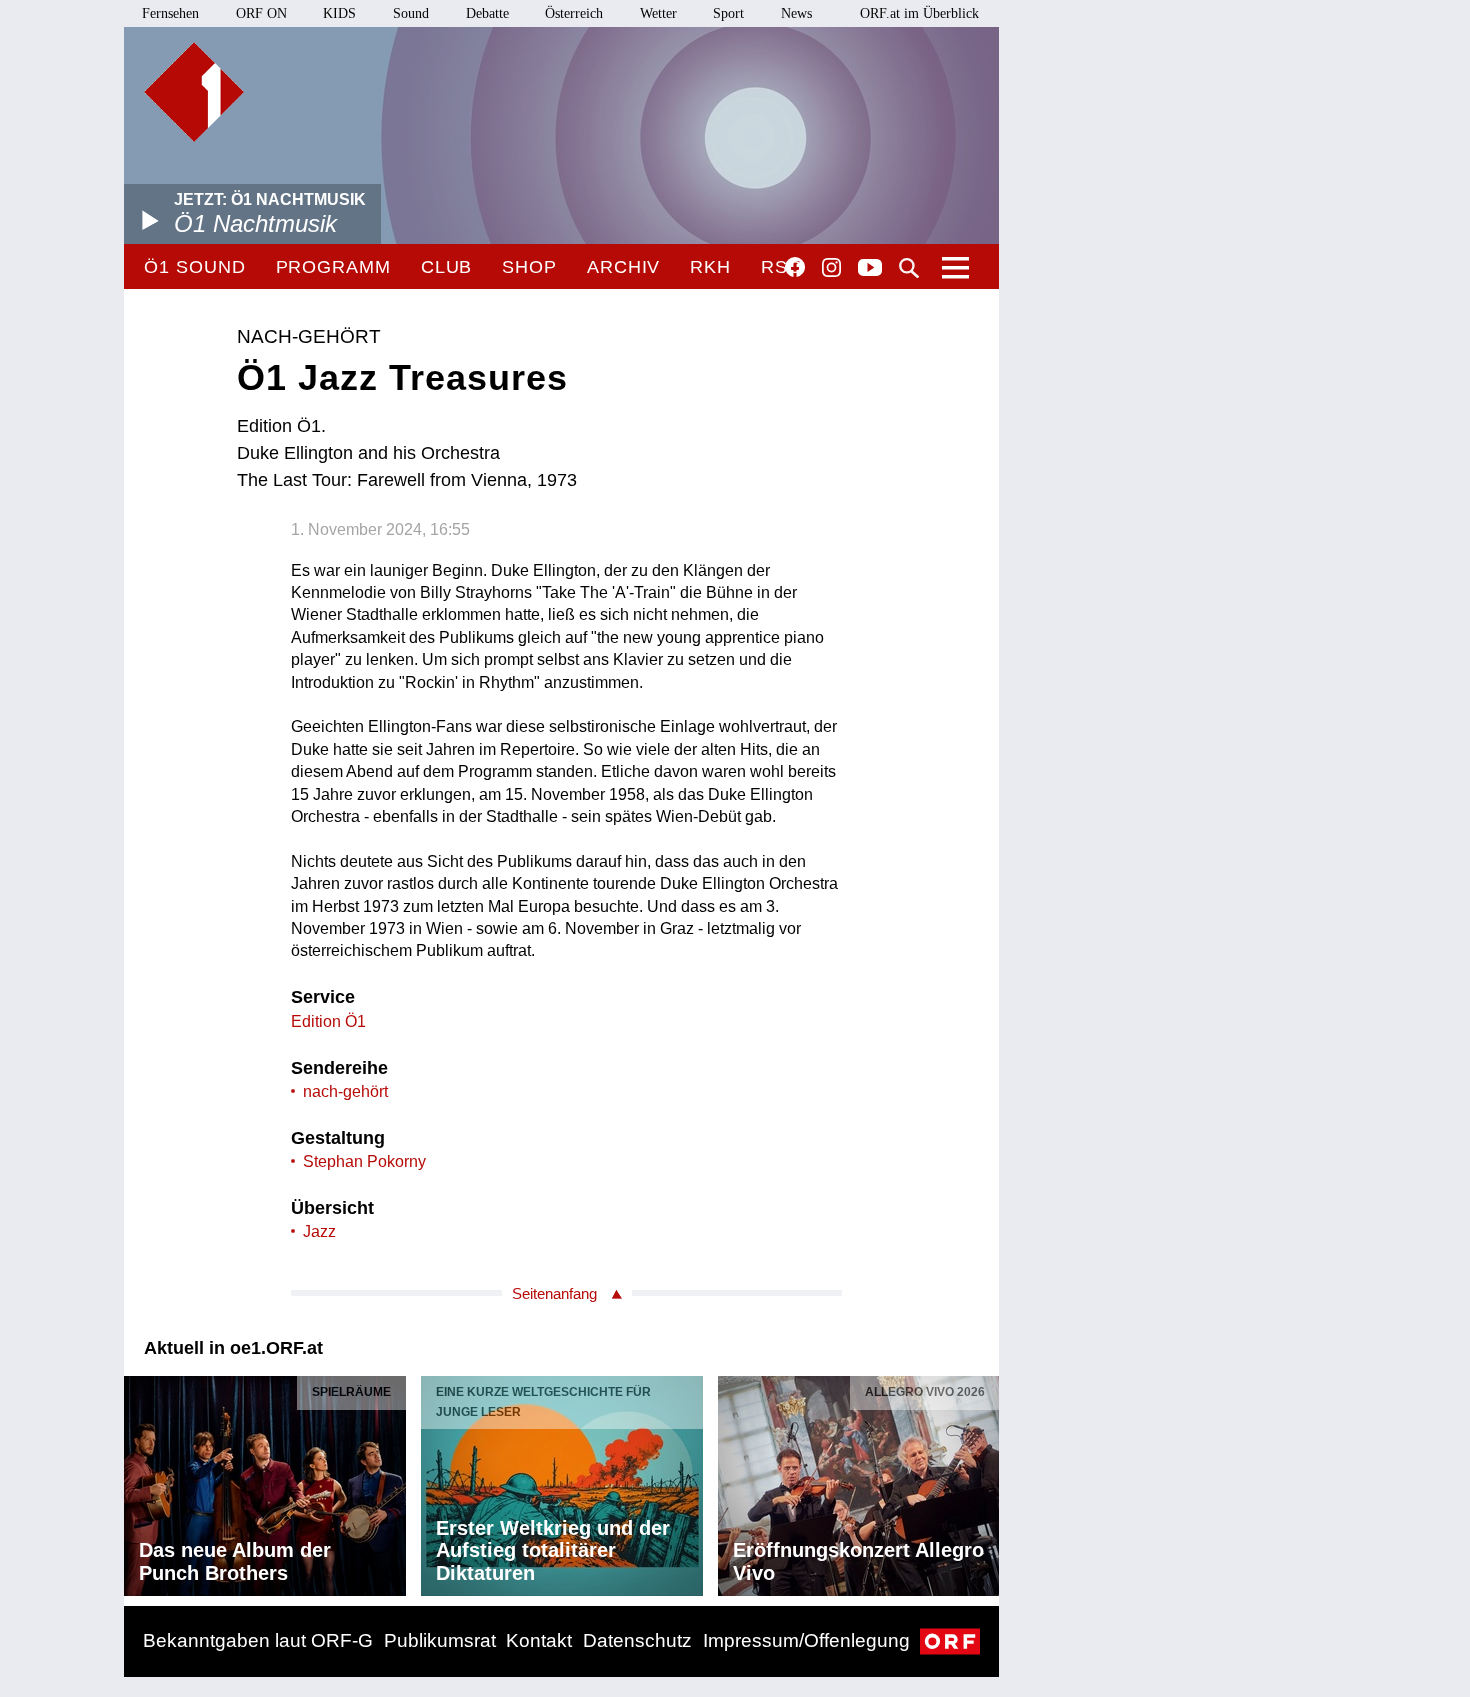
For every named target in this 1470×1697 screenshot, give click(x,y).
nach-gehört (345, 1091)
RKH (710, 267)
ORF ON (261, 13)
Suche (909, 268)
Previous (140, 1481)
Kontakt (539, 1640)
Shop (529, 267)
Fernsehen (170, 13)
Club (447, 267)
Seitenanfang (554, 1293)
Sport (728, 13)
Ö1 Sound (194, 267)
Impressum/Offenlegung (806, 1640)
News (796, 13)
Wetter (658, 13)
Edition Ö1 (328, 1021)
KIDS (339, 13)
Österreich (574, 13)
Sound (411, 13)
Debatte (487, 13)
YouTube (870, 269)
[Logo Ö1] (194, 92)
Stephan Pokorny (364, 1161)
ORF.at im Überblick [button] (919, 13)
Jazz (319, 1231)
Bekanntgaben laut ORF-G (258, 1640)
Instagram (831, 268)
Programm (333, 267)
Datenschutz (637, 1640)
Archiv (623, 267)
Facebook (795, 267)
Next (983, 1481)
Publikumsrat (440, 1640)
